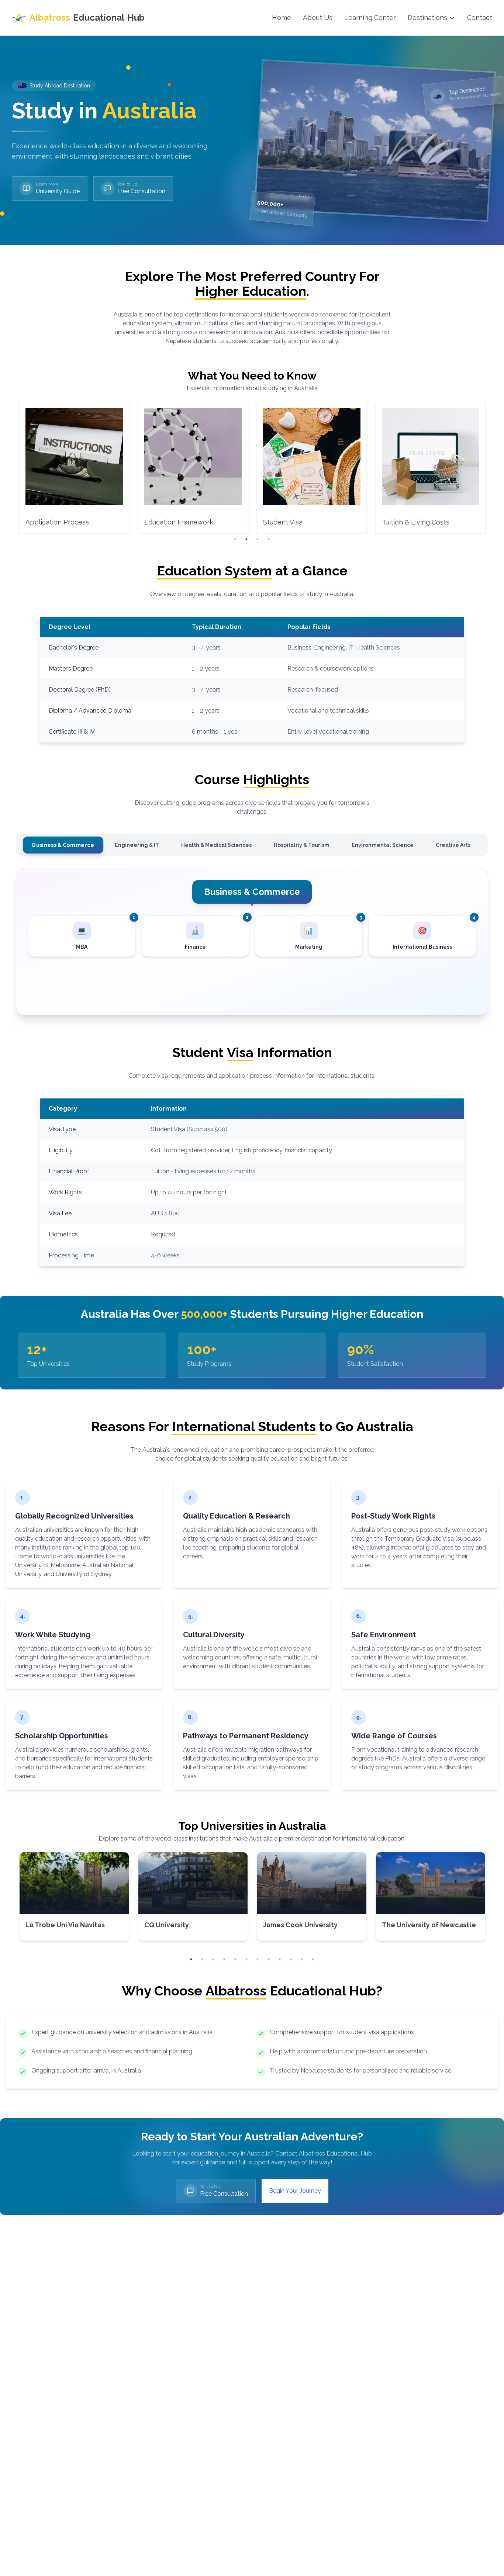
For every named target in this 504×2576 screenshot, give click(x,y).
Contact (480, 18)
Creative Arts (453, 845)
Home (282, 18)
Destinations (427, 18)
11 (302, 1959)
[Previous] (15, 468)
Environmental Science (383, 845)
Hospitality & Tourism (302, 845)
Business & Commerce (63, 845)
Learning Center (370, 18)
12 (313, 1959)
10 (291, 1959)
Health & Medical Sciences (216, 845)
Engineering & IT (137, 845)
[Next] (489, 468)
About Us (318, 18)
